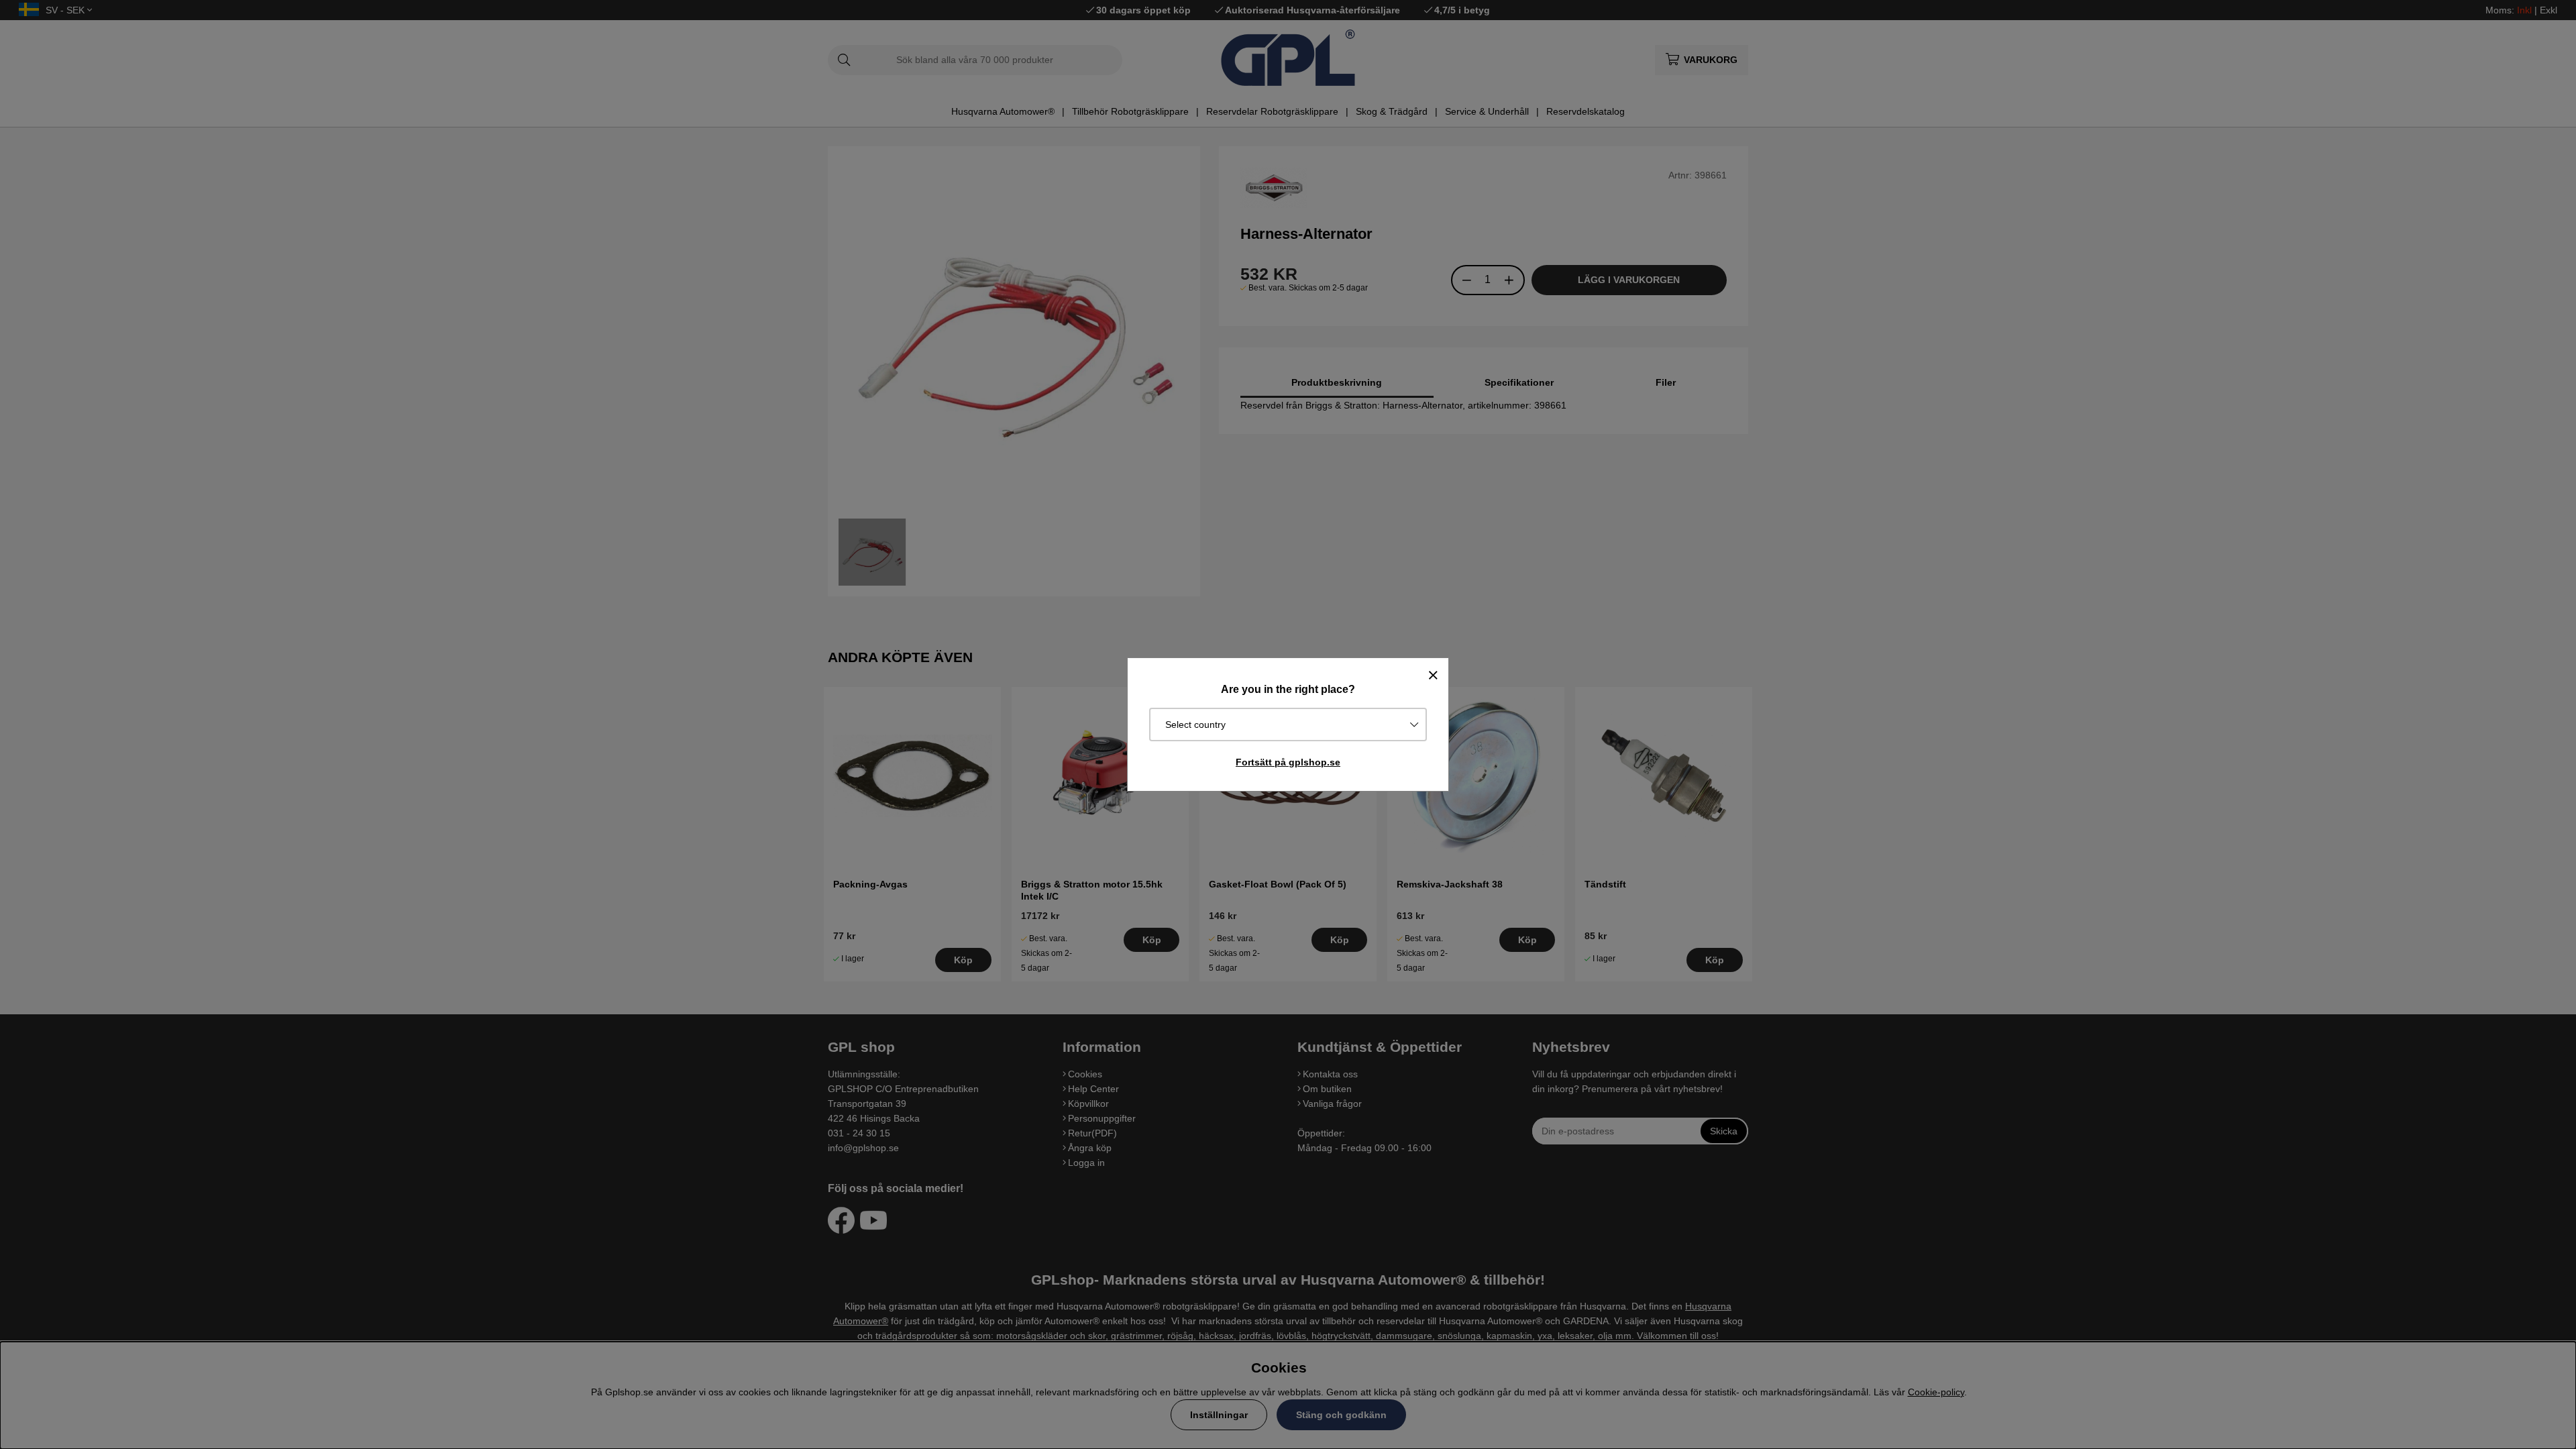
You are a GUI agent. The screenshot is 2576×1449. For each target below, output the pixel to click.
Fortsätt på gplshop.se (1288, 762)
